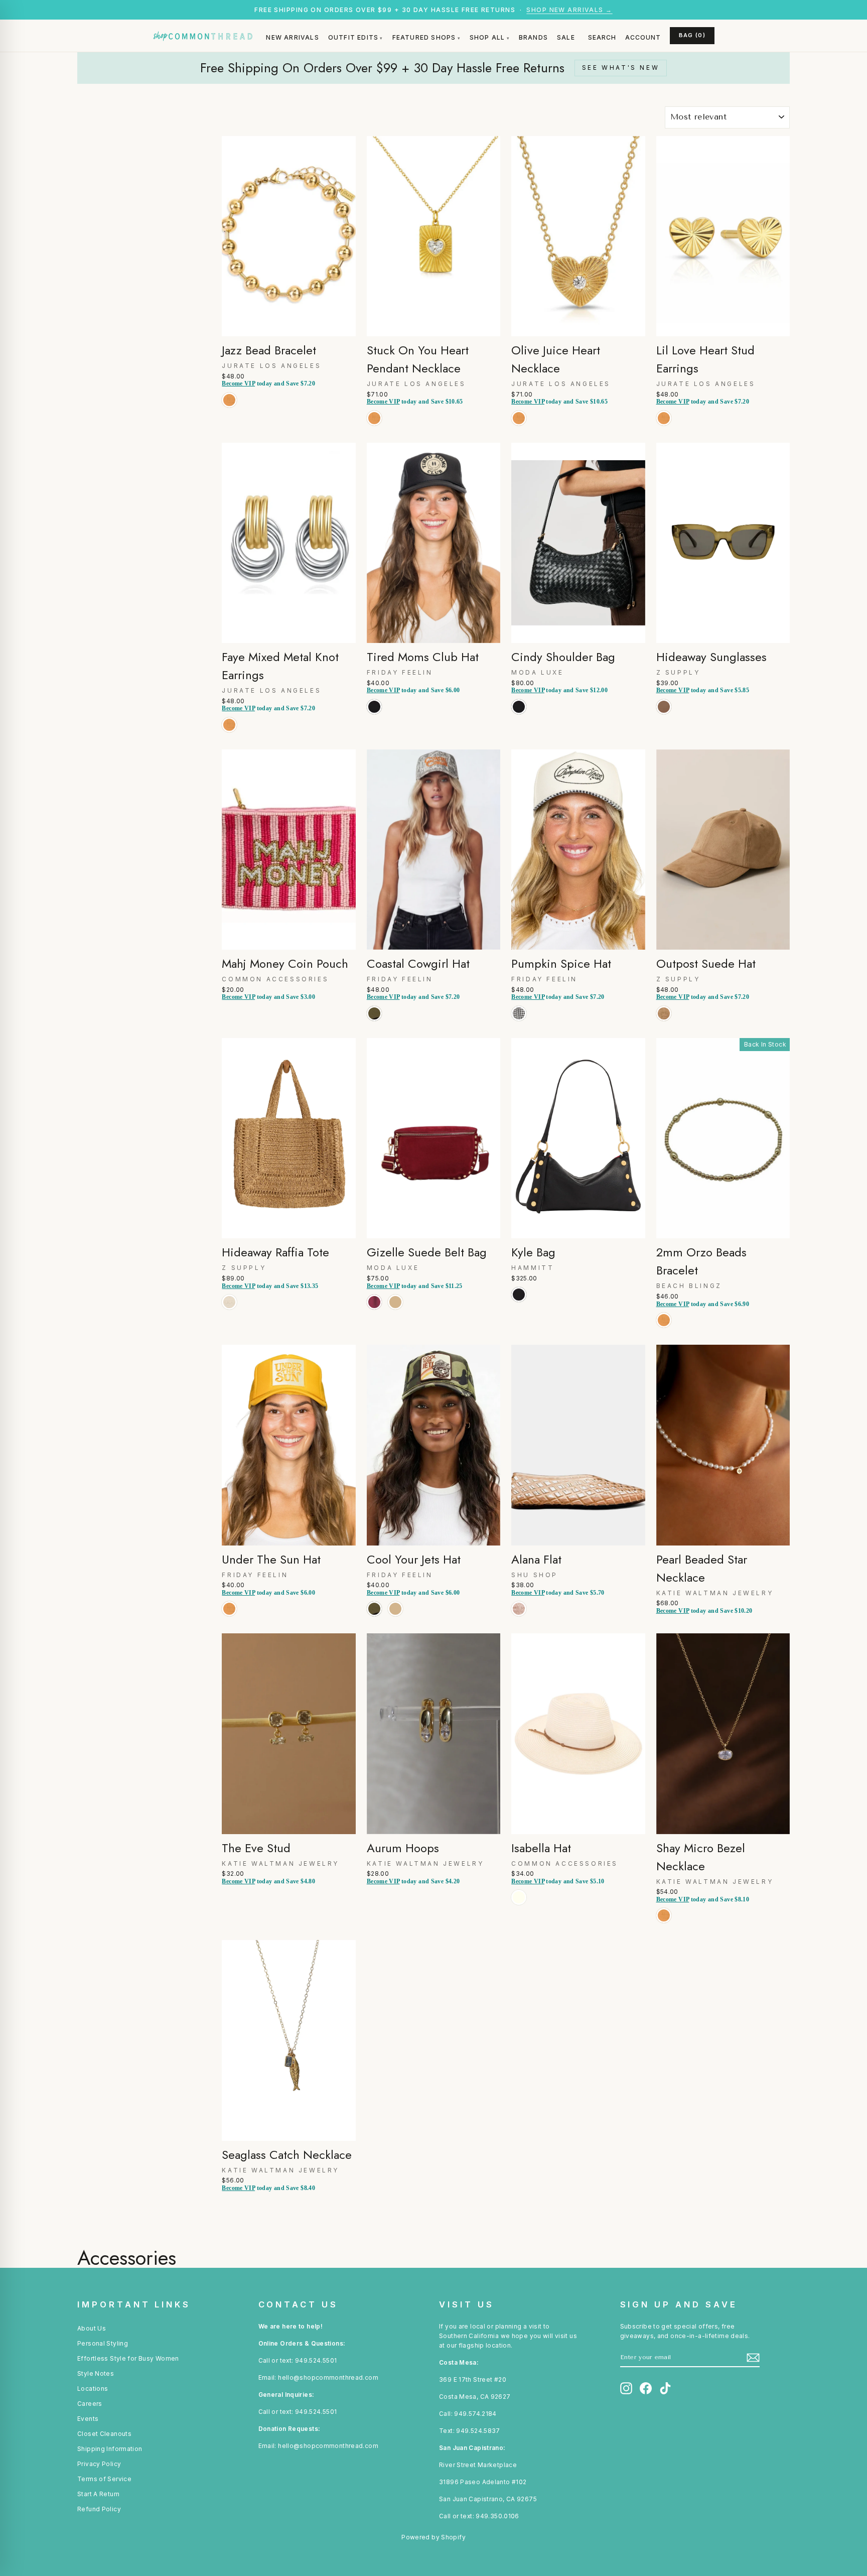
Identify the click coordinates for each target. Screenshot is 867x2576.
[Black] (376, 718)
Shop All (487, 37)
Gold (229, 400)
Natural (229, 1302)
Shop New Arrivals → (569, 10)
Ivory (519, 1897)
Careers (90, 2404)
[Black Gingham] (521, 1024)
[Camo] (376, 1024)
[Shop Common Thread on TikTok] (665, 2388)
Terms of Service (104, 2479)
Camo (374, 1013)
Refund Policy (99, 2509)
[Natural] (231, 1313)
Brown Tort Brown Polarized (664, 707)
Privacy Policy (99, 2464)
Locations (93, 2389)
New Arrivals (292, 37)
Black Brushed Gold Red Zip (519, 1295)
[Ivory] (521, 1908)
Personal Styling (103, 2343)
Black (374, 707)
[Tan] (397, 1313)
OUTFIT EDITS (353, 37)
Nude (519, 1609)
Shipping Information (110, 2449)
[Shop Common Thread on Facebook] (646, 2388)
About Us (92, 2328)
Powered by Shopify (434, 2537)
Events (88, 2419)
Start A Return (98, 2494)
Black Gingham (519, 1013)
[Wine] (376, 1313)
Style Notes (96, 2373)
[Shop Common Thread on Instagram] (626, 2388)
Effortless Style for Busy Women (128, 2358)
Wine (374, 1302)
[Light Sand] (666, 1024)
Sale (566, 37)
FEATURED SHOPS (424, 37)
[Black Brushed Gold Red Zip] (521, 1305)
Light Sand (664, 1013)
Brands (533, 37)
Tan (395, 1302)
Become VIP (238, 383)
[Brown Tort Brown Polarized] (666, 718)
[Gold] (231, 411)
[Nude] (521, 1620)
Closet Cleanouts (104, 2434)
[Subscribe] (753, 2358)
